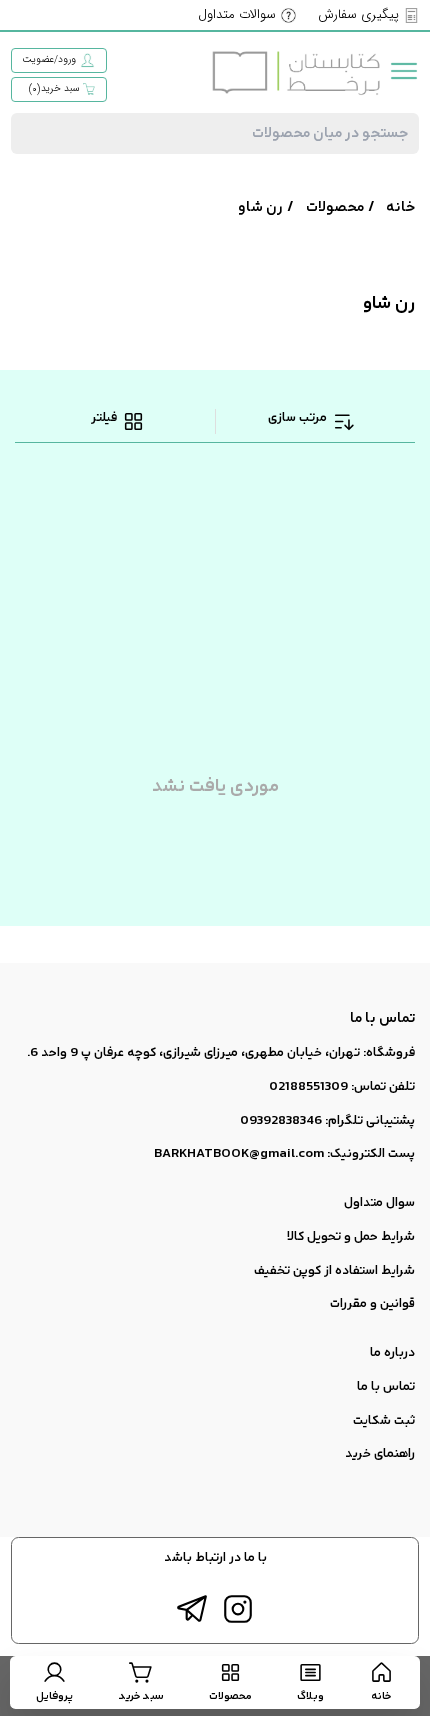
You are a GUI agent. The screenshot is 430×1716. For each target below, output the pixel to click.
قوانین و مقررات (372, 1304)
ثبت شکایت (384, 1421)
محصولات (335, 207)
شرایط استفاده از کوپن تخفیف (334, 1271)
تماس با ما (386, 1387)
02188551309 (308, 1087)
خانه (400, 207)
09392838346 (281, 1121)
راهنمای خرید (380, 1454)
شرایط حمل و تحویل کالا (351, 1237)
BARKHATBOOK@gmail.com (239, 1154)
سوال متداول (379, 1203)
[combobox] (214, 133)
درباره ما (392, 1353)
